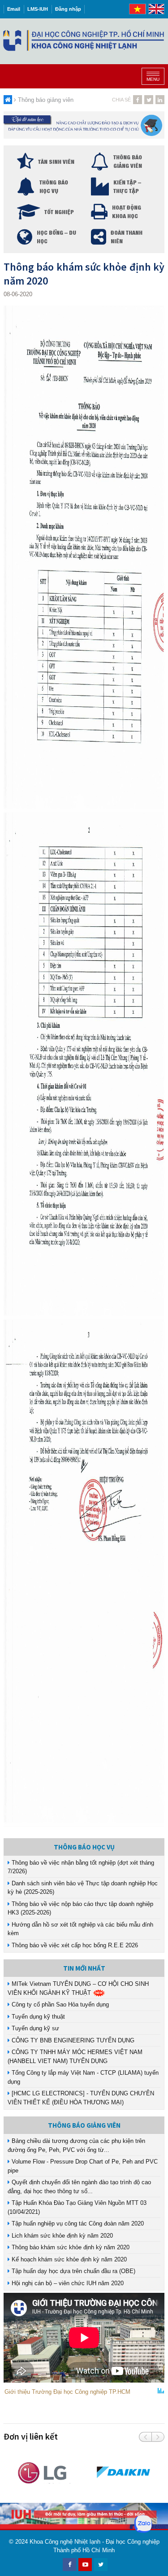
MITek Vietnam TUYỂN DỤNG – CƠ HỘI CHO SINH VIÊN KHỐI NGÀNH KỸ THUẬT (78, 1988)
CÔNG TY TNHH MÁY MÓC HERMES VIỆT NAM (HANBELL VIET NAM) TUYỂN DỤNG (75, 2057)
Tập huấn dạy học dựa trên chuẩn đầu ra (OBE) (73, 2271)
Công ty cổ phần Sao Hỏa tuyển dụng (59, 2004)
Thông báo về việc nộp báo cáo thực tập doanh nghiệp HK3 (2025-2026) (80, 1908)
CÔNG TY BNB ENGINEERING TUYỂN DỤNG (72, 2040)
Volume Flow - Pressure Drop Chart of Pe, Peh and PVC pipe (83, 2166)
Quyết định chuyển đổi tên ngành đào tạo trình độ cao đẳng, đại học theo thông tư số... (79, 2187)
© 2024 (18, 2542)
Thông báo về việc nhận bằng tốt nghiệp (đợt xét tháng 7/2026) (81, 1867)
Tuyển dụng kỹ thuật (37, 2017)
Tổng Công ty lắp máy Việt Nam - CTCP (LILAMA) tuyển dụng (83, 2077)
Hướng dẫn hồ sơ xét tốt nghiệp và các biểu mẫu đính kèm (80, 1929)
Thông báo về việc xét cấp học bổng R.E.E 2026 (74, 1945)
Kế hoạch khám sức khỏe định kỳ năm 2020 (68, 2259)
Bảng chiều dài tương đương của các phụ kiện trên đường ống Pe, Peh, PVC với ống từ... (76, 2145)
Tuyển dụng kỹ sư (34, 2028)
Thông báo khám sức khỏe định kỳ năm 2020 (70, 2247)
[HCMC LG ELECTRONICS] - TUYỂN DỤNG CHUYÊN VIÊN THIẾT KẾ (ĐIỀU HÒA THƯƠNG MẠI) (81, 2098)
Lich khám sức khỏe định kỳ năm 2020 (61, 2236)
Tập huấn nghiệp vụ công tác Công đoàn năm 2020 (77, 2223)
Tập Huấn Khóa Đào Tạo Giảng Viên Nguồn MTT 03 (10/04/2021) (77, 2207)
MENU (153, 79)
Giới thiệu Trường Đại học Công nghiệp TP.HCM (67, 2392)
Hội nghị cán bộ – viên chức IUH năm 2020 (67, 2283)
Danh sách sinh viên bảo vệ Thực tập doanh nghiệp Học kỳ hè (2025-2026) (83, 1888)
